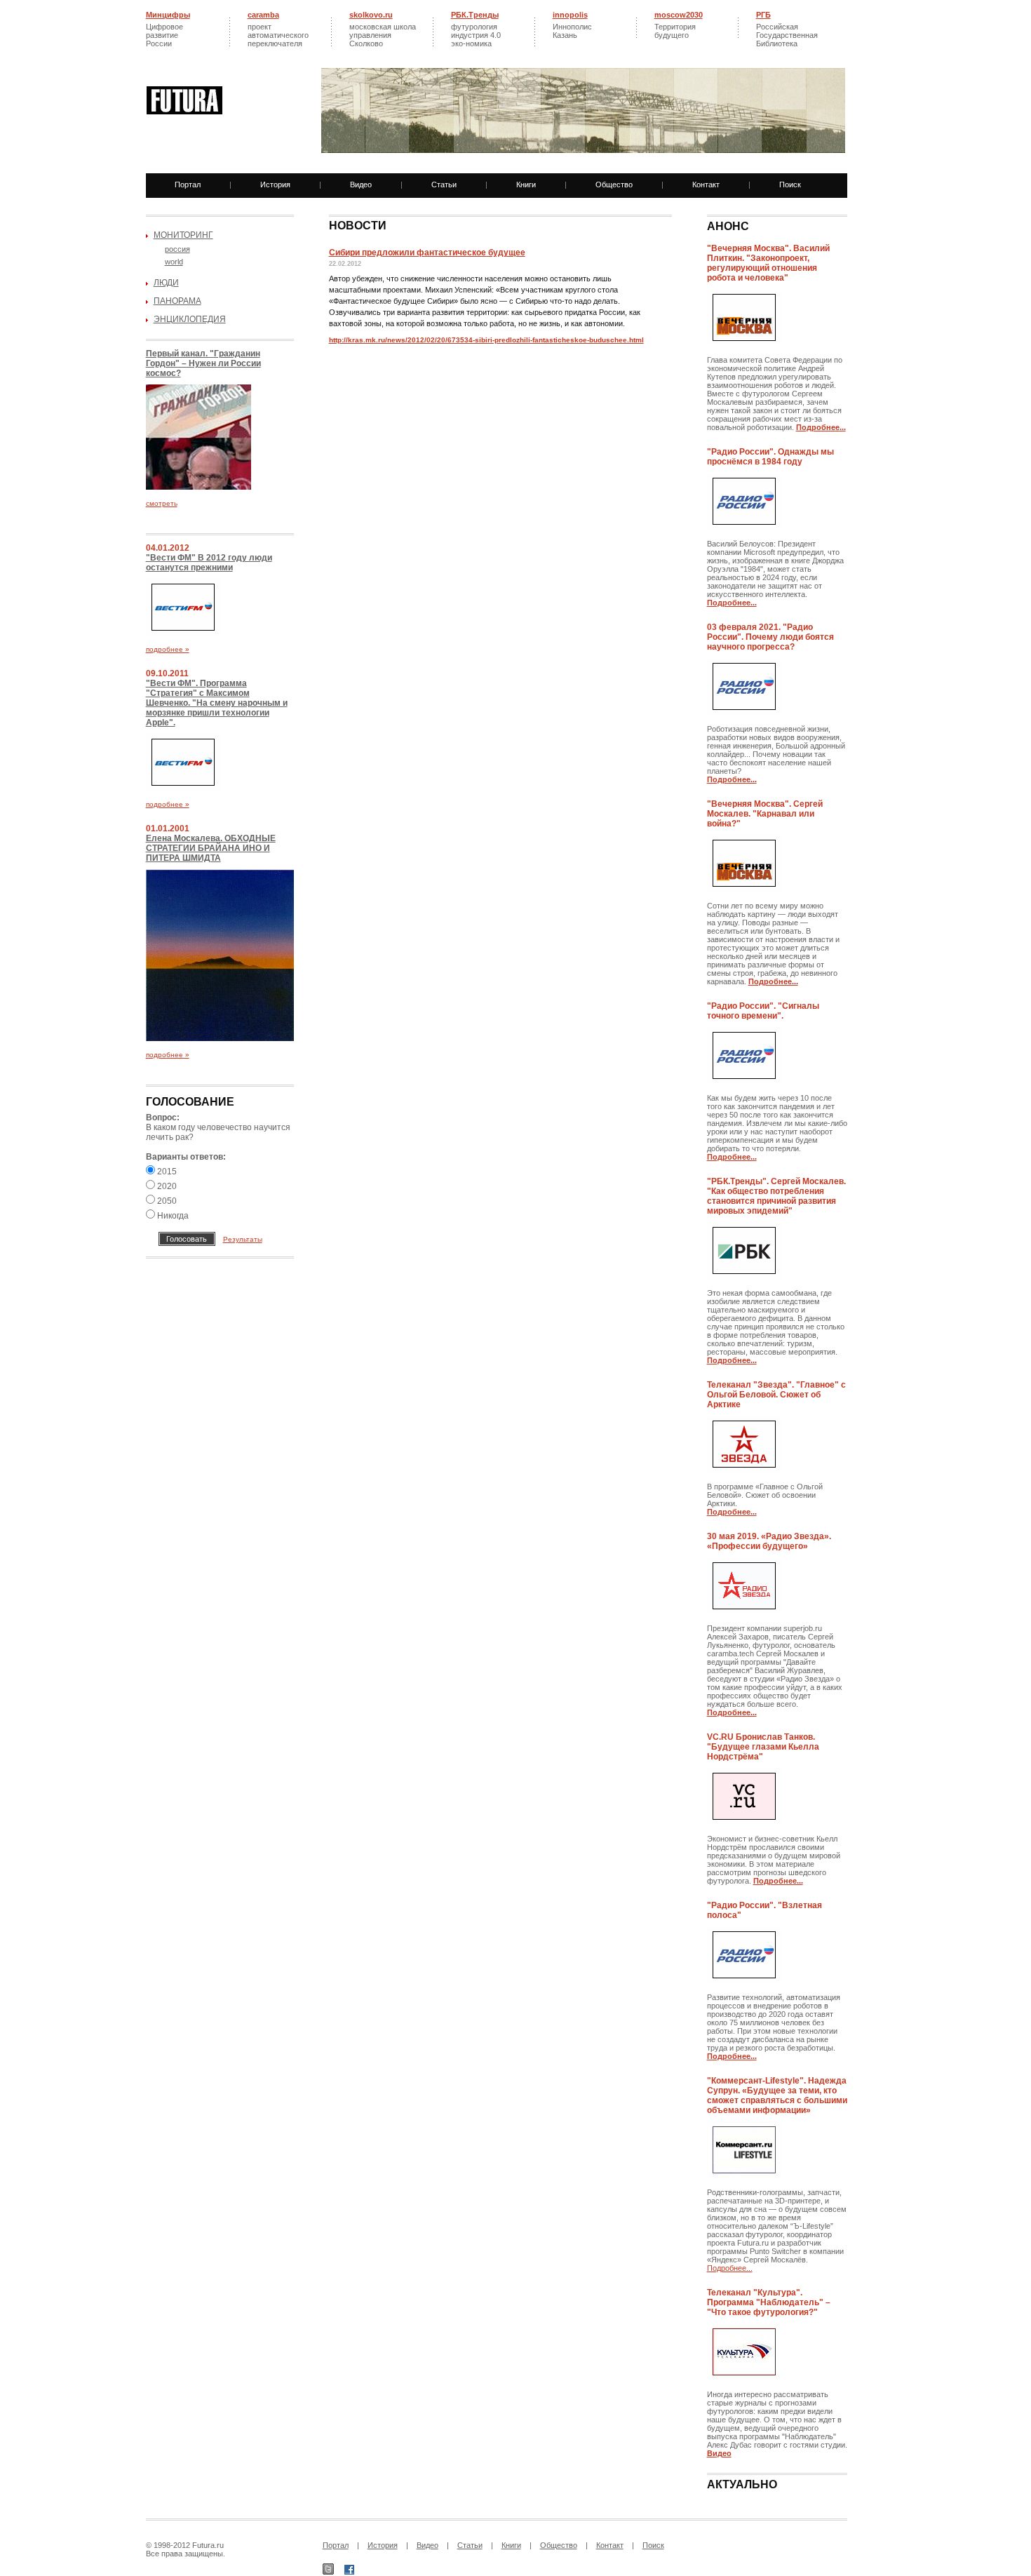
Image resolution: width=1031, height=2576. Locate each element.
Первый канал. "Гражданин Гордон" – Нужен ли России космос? (203, 363)
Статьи (444, 185)
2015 (166, 1172)
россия (177, 249)
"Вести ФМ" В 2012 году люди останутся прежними (209, 563)
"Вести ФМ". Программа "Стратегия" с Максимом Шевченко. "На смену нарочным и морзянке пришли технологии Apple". (217, 703)
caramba (263, 15)
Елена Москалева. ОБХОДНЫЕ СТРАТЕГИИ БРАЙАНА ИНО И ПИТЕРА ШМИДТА (211, 848)
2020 (166, 1186)
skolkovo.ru (371, 15)
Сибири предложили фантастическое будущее (427, 253)
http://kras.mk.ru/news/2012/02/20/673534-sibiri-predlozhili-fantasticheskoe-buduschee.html (486, 340)
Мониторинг (183, 235)
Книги (526, 185)
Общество (614, 185)
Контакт (706, 185)
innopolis (570, 15)
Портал (188, 185)
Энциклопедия (190, 319)
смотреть (162, 503)
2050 (166, 1201)
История (275, 185)
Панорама (177, 301)
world (174, 262)
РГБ (763, 15)
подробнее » (168, 649)
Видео (361, 185)
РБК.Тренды (475, 15)
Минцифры (168, 15)
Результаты (243, 1239)
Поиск (790, 185)
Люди (166, 283)
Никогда (172, 1216)
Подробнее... (730, 2268)
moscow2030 (679, 15)
